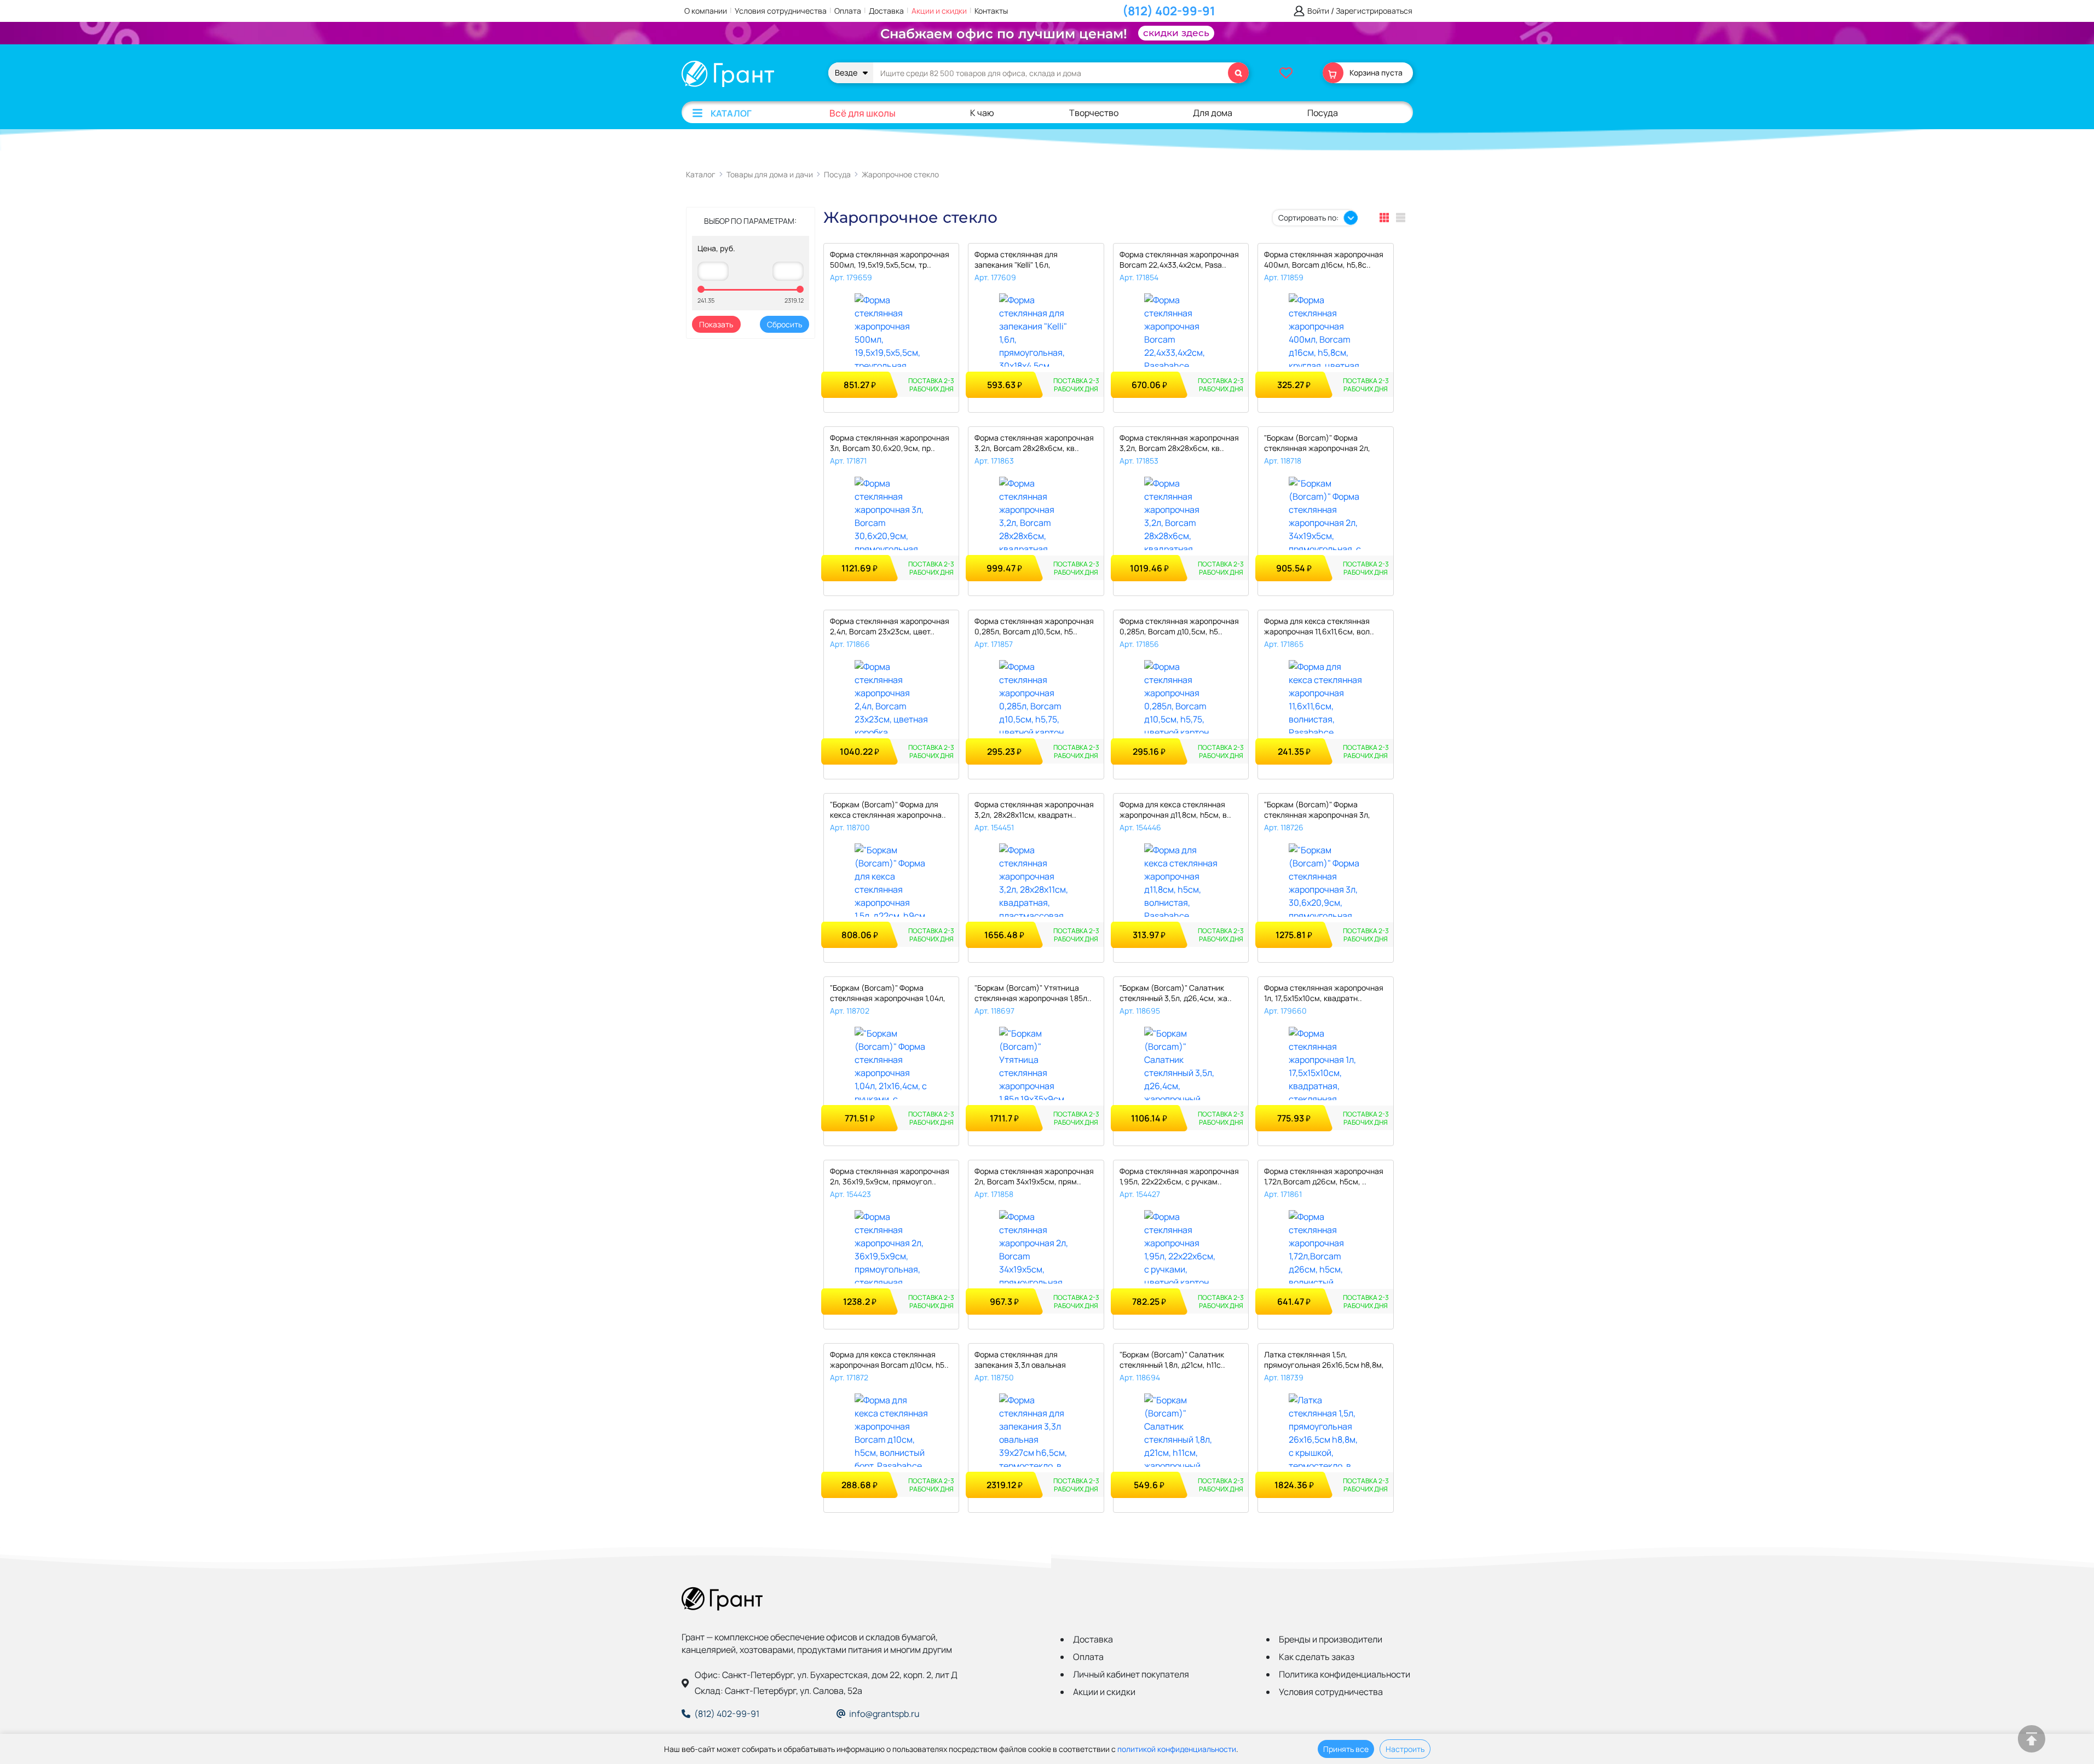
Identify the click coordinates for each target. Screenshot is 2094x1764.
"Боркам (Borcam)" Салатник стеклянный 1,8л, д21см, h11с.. (1172, 1360)
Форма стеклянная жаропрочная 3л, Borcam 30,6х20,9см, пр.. (890, 443)
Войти (1318, 11)
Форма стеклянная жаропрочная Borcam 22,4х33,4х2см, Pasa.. (1179, 259)
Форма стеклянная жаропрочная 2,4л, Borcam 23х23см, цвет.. (890, 626)
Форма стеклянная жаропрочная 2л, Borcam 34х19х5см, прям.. (1034, 1176)
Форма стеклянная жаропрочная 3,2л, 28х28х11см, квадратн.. (1034, 809)
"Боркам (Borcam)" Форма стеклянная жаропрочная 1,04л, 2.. (888, 994)
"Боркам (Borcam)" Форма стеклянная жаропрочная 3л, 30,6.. (1317, 810)
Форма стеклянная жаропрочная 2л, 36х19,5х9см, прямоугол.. (890, 1176)
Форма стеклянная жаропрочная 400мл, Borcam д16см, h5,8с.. (1324, 259)
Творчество (1094, 113)
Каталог (731, 113)
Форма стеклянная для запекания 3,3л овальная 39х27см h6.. (1020, 1360)
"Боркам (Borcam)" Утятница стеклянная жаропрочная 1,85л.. (1033, 993)
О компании (706, 11)
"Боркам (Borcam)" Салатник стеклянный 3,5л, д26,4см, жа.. (1176, 993)
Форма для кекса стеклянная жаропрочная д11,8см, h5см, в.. (1175, 809)
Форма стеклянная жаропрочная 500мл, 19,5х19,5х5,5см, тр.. (890, 259)
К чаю (982, 113)
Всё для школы (863, 113)
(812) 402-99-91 (1169, 11)
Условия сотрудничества (781, 11)
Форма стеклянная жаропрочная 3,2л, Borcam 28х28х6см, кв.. (1034, 443)
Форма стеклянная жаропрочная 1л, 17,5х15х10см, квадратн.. (1324, 993)
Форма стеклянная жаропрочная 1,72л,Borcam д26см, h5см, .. (1324, 1176)
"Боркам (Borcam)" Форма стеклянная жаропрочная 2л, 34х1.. (1317, 444)
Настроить (1405, 1749)
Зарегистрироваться (1374, 11)
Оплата (848, 11)
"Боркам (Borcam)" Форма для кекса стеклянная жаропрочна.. (888, 809)
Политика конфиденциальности (1345, 1674)
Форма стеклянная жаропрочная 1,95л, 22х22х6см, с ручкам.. (1179, 1176)
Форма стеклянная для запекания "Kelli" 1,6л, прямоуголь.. (1016, 260)
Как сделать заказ (1317, 1657)
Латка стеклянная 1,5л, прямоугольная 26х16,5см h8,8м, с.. (1324, 1360)
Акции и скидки (939, 11)
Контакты (991, 11)
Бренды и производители (1331, 1639)
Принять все (1346, 1749)
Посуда (1323, 113)
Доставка (886, 11)
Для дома (1213, 113)
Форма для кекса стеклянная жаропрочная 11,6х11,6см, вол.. (1319, 626)
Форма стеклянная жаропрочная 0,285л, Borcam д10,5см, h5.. (1034, 626)
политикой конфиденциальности (1177, 1749)
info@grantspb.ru (884, 1714)
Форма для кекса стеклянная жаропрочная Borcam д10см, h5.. (889, 1360)
